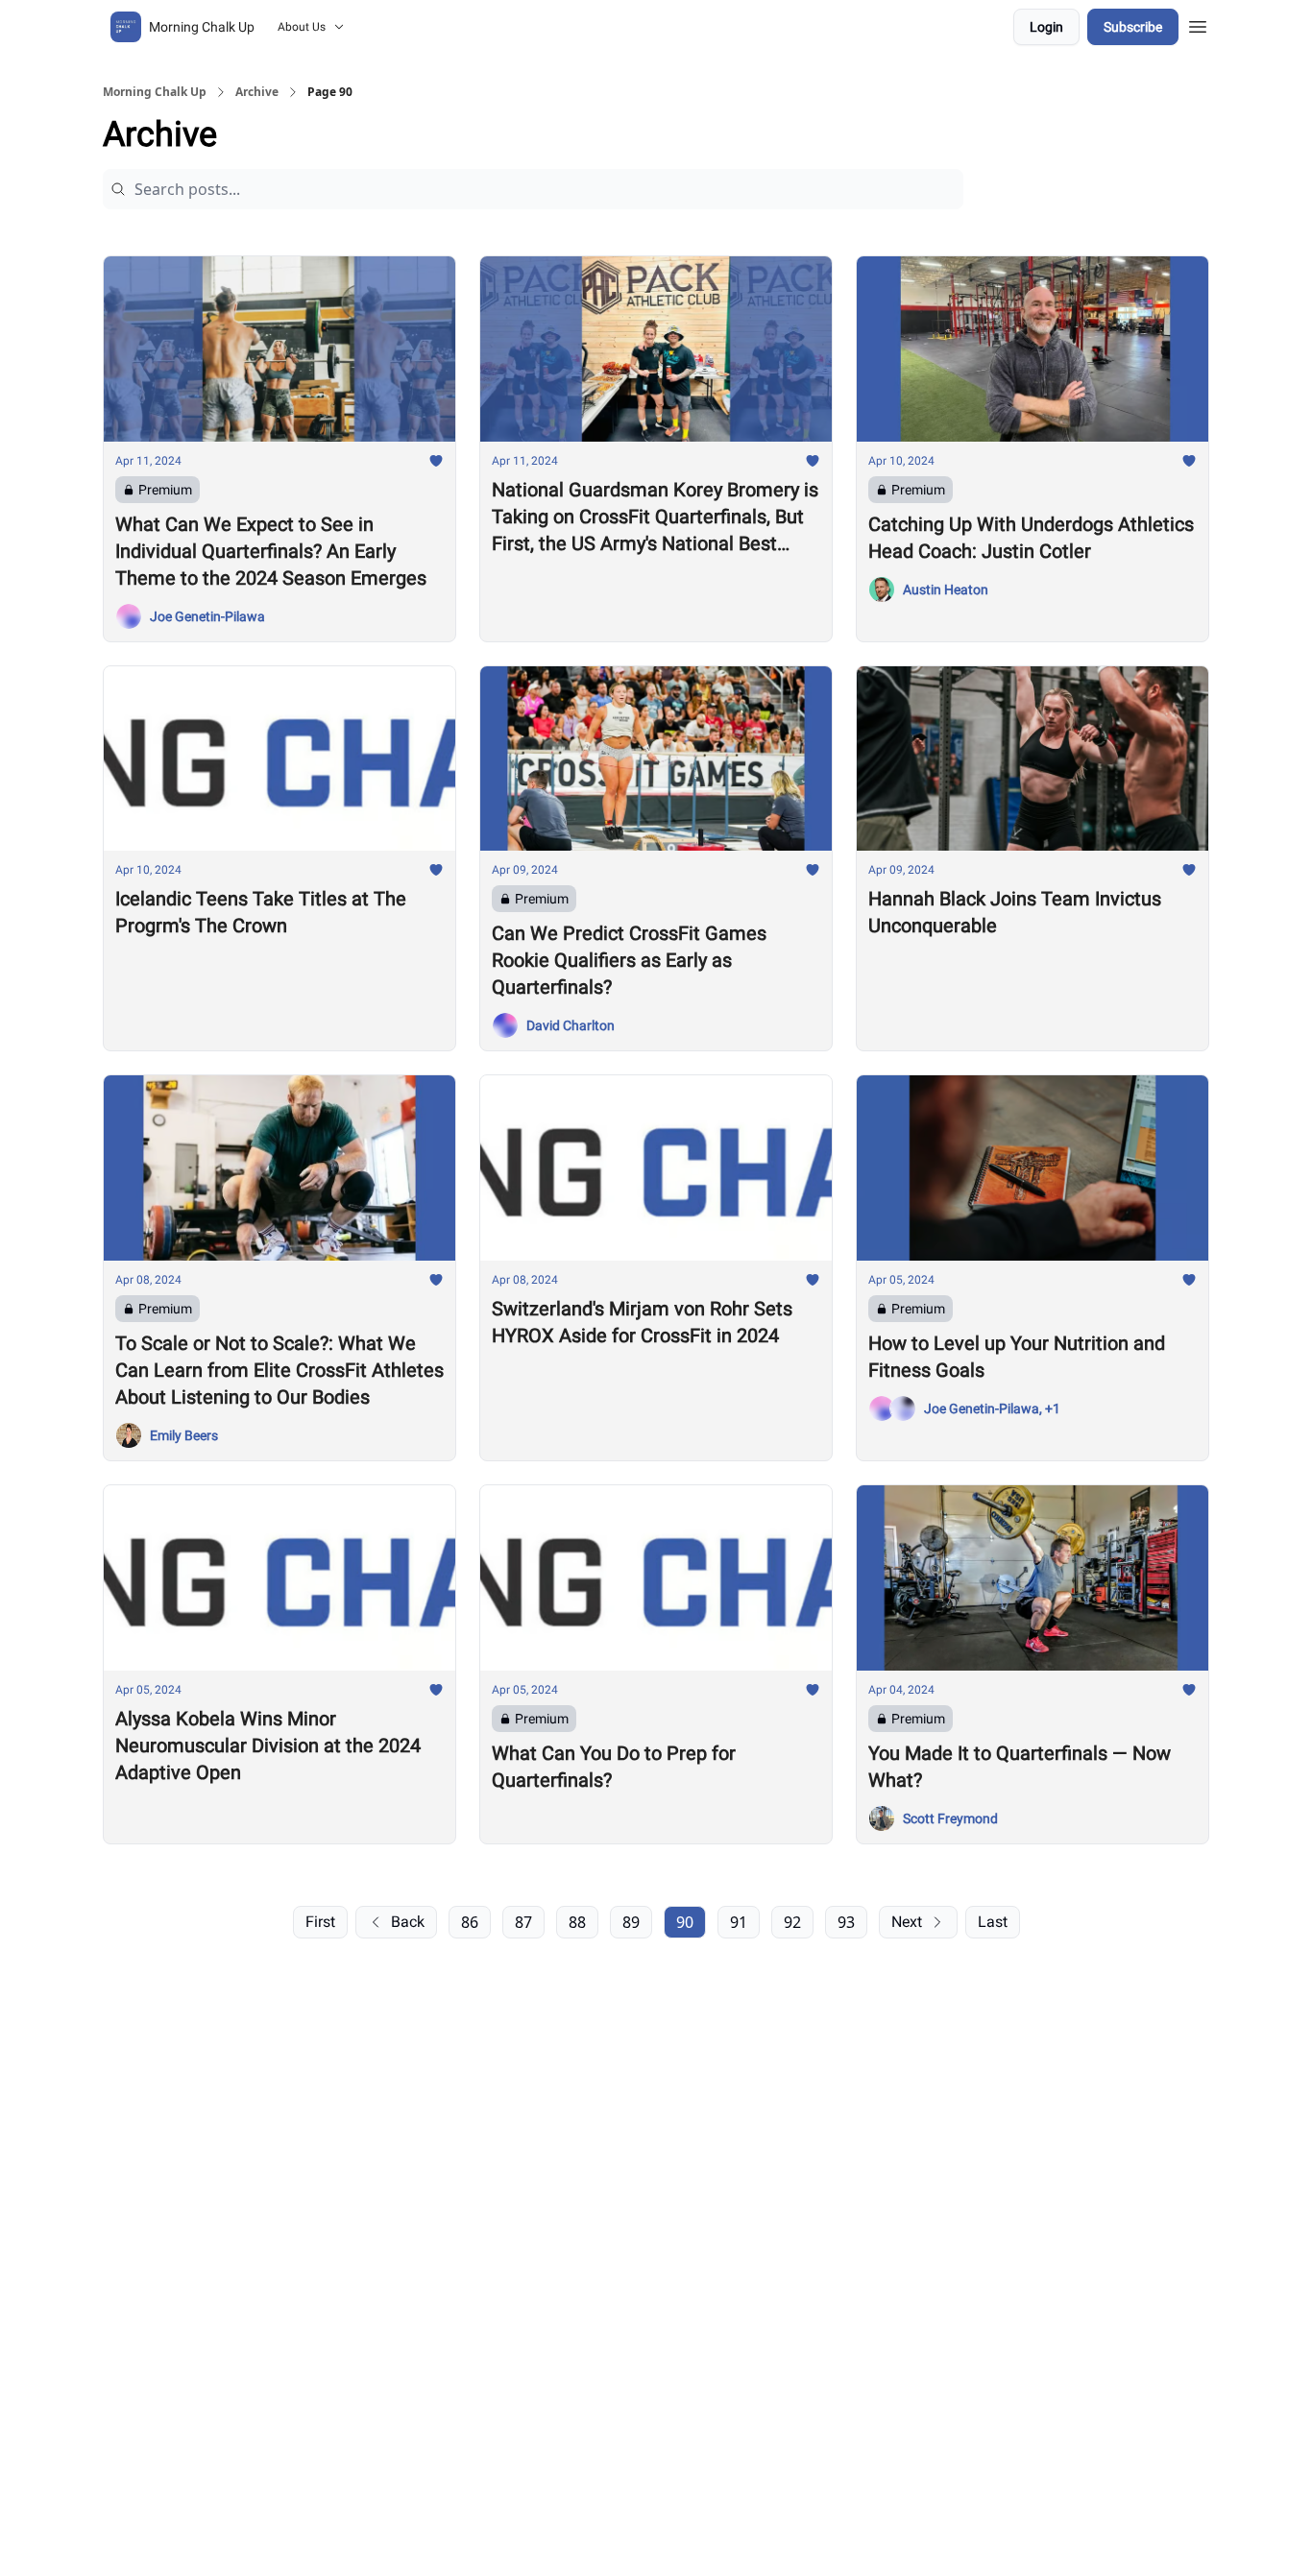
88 (577, 1922)
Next (907, 1922)
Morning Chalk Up (155, 92)
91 (739, 1922)
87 (523, 1922)
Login (1046, 27)
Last (993, 1922)
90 (685, 1922)
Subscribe (1133, 27)
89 (631, 1922)
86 (470, 1922)
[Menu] (1198, 24)
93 (846, 1922)
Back (408, 1922)
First (320, 1922)
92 (792, 1922)
